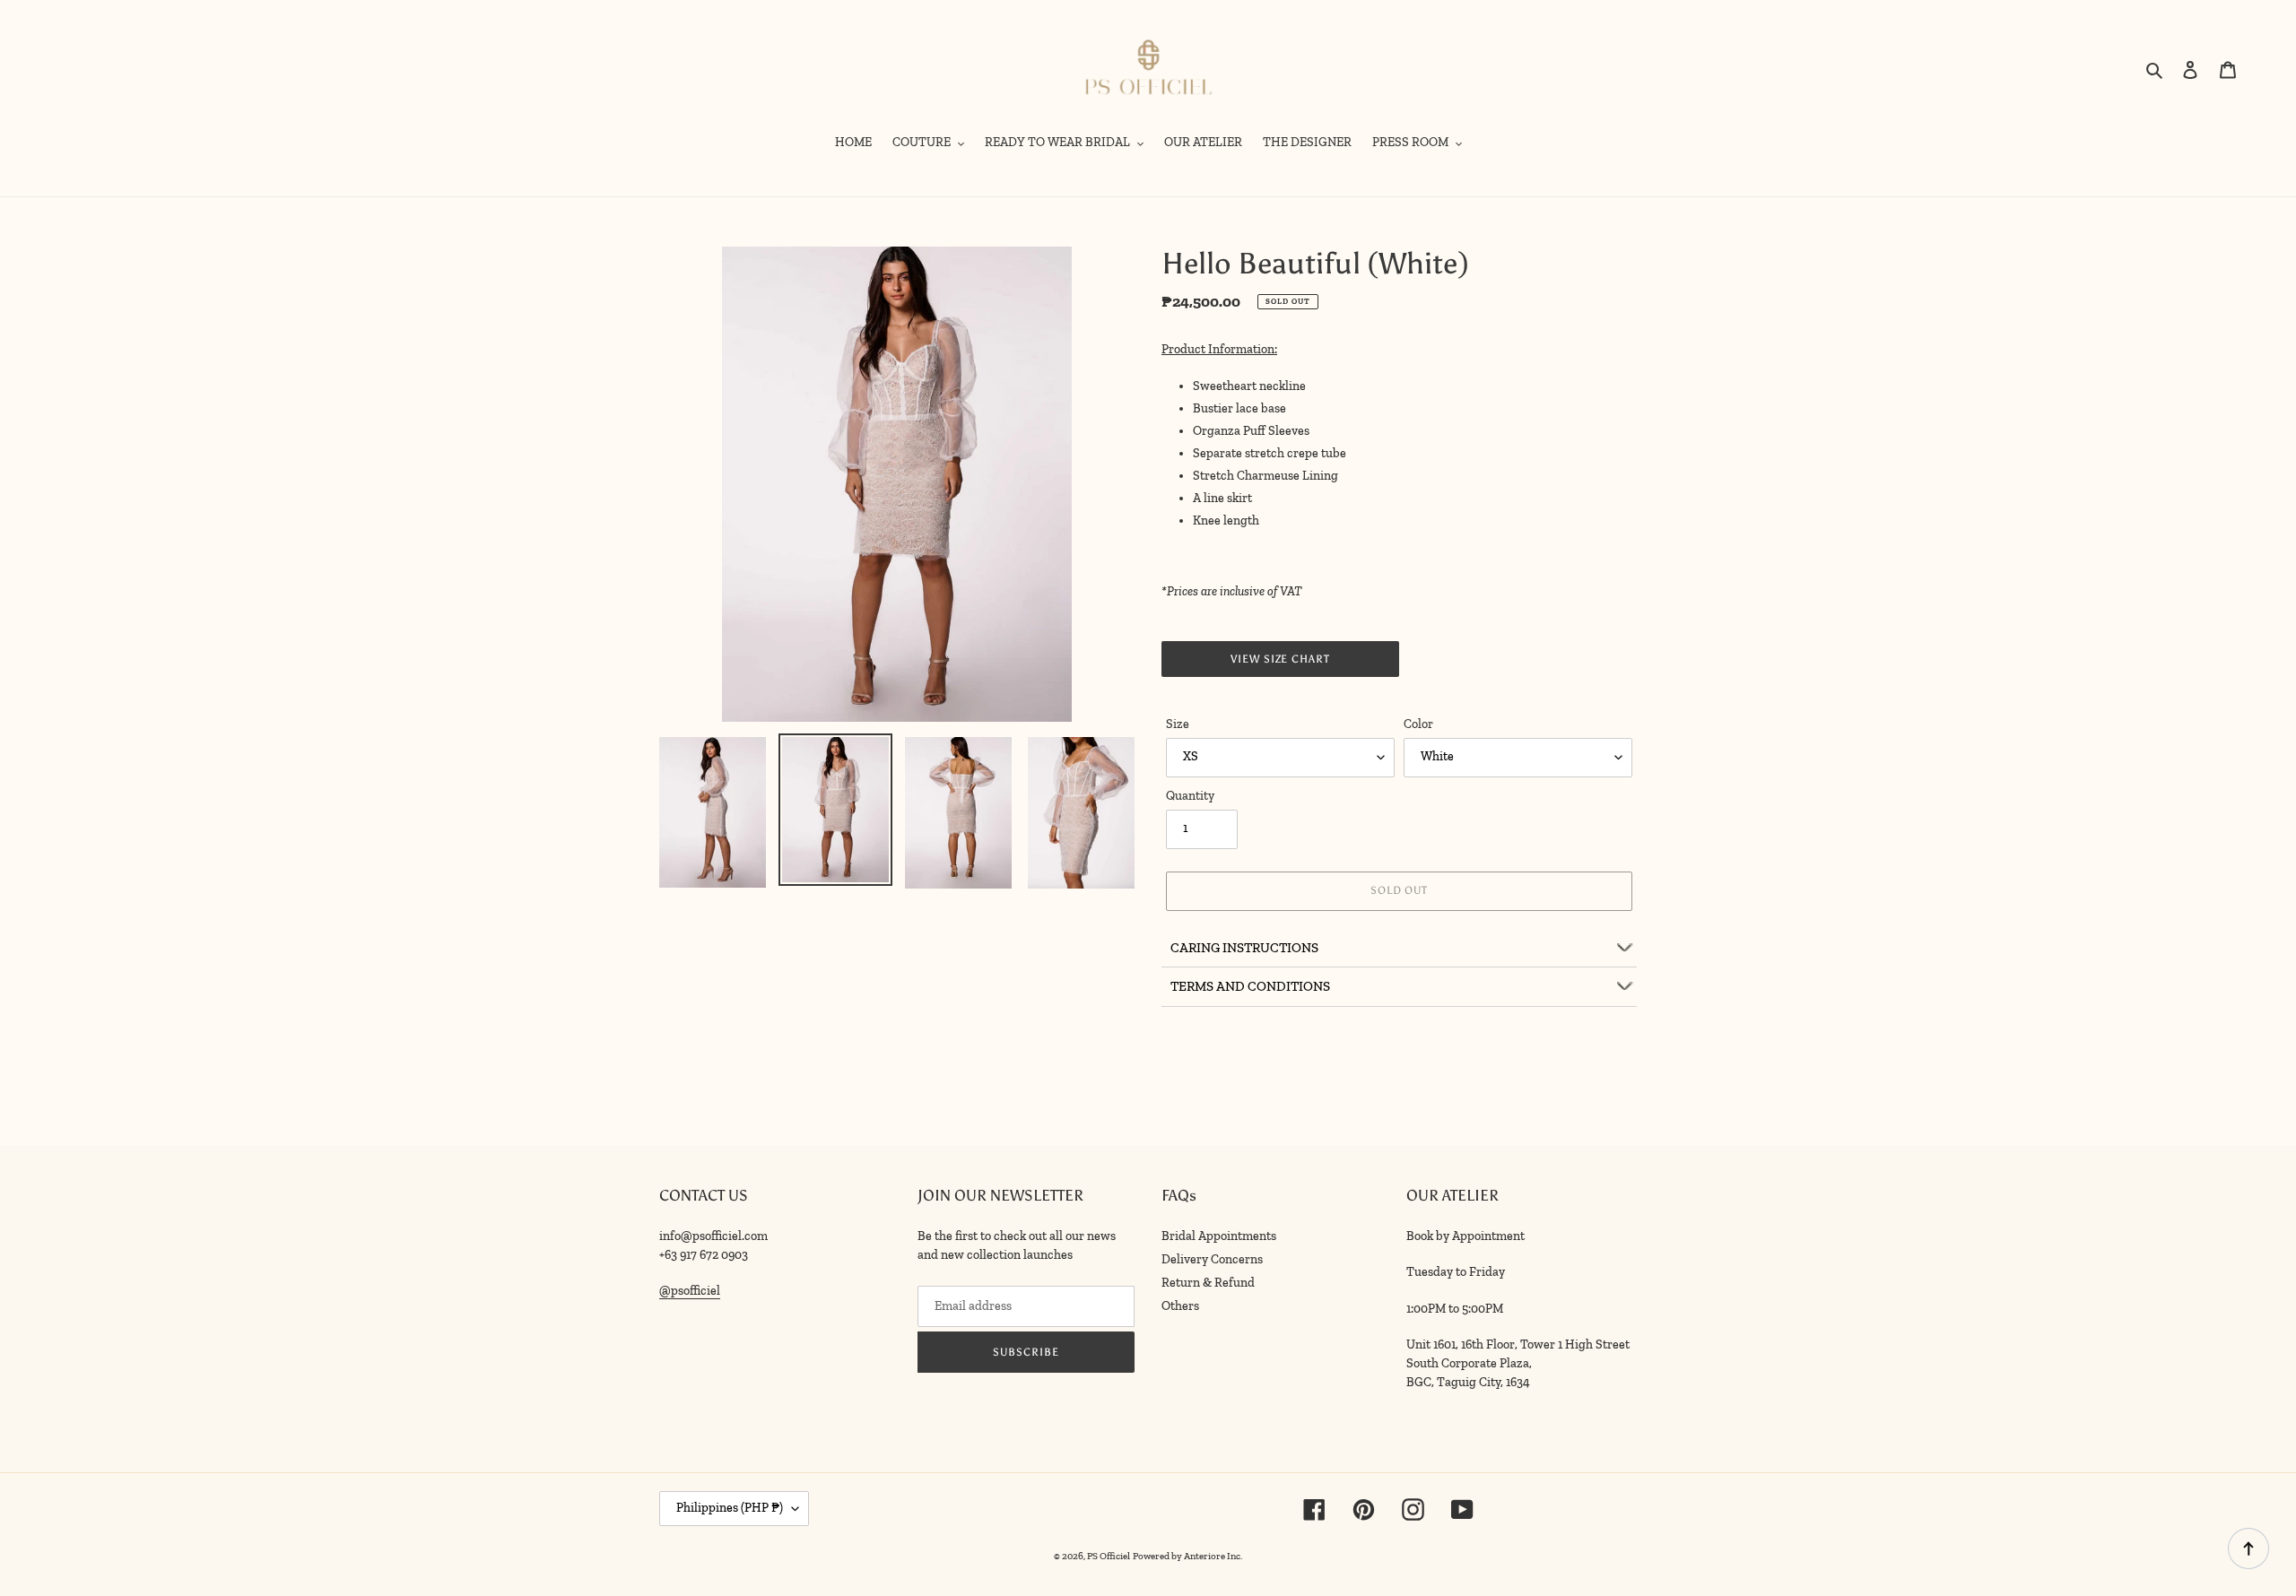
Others (1180, 1306)
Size (1178, 724)
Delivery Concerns (1212, 1259)
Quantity (1190, 796)
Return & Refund (1208, 1283)
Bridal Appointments (1219, 1236)
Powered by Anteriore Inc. (1187, 1556)
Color (1418, 724)
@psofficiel (690, 1291)
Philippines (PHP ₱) (730, 1508)
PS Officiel (1109, 1556)
